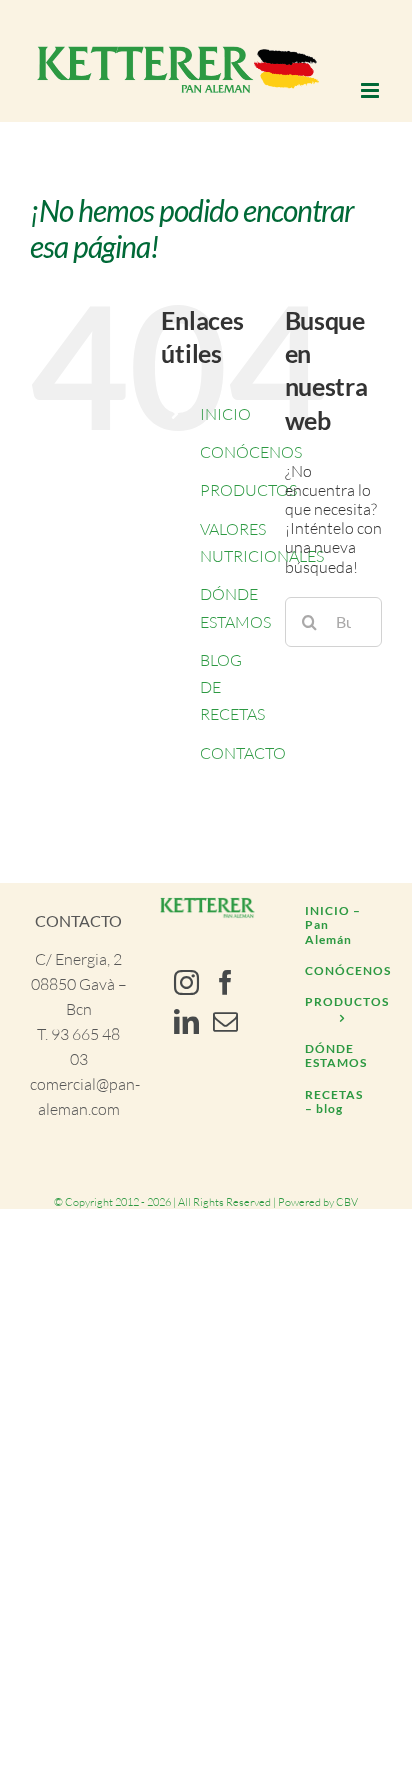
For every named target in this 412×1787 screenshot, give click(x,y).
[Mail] (225, 1021)
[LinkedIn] (186, 1021)
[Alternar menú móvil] (371, 90)
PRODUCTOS (248, 490)
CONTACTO (243, 753)
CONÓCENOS (251, 452)
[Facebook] (225, 982)
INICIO (225, 414)
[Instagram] (186, 982)
